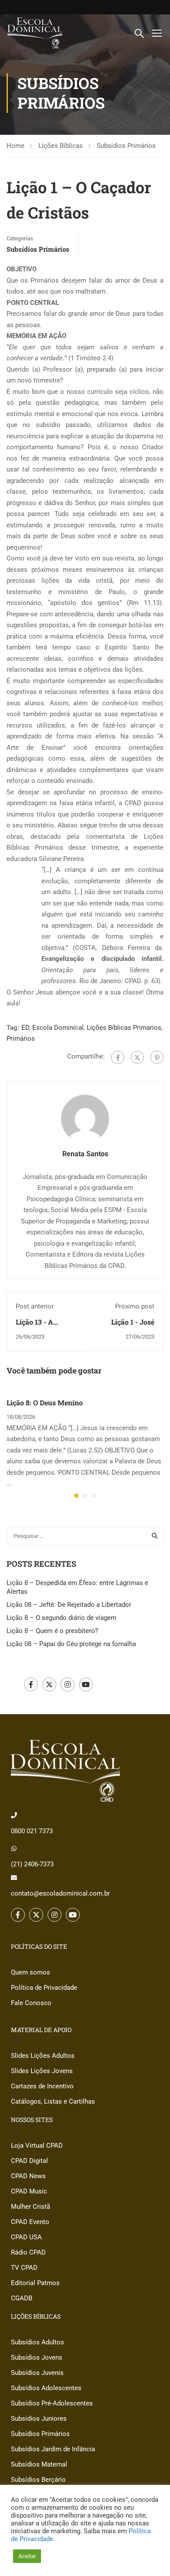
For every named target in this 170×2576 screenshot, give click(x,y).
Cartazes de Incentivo (42, 2086)
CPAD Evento (30, 2222)
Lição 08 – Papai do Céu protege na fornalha (71, 1644)
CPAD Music (29, 2191)
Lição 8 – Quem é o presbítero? (52, 1631)
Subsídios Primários (126, 146)
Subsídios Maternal (39, 2464)
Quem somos (31, 1972)
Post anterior (35, 1306)
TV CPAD (24, 2268)
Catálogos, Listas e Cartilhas (53, 2101)
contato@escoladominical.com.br (60, 1893)
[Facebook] (118, 1057)
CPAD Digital (29, 2161)
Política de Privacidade (44, 1988)
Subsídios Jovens (37, 2357)
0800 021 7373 (32, 1831)
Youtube (86, 1684)
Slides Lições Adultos (43, 2056)
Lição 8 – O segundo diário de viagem (61, 1618)
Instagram (68, 1684)
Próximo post (135, 1306)
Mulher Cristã (31, 2207)
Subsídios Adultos (37, 2342)
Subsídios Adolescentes (46, 2388)
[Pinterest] (157, 1057)
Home (15, 146)
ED (25, 1028)
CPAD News (28, 2176)
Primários (21, 1039)
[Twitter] (137, 1057)
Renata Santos (85, 1154)
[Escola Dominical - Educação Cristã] (35, 33)
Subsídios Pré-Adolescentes (52, 2403)
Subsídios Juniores (39, 2419)
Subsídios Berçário (38, 2480)
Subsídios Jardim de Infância (53, 2449)
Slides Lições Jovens (42, 2071)
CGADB (22, 2298)
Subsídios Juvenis (37, 2373)
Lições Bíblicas (61, 146)
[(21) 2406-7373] (14, 1848)
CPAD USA (26, 2237)
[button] (76, 1496)
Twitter (49, 1684)
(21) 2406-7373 (32, 1864)
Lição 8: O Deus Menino (45, 1402)
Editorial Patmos (35, 2283)
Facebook (31, 1684)
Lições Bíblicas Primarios (124, 1028)
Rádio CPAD (28, 2252)
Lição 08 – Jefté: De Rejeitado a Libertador (69, 1605)
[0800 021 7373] (14, 1815)
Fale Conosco (31, 2003)
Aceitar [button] (27, 2556)
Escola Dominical (58, 1028)
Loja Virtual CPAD (37, 2146)
